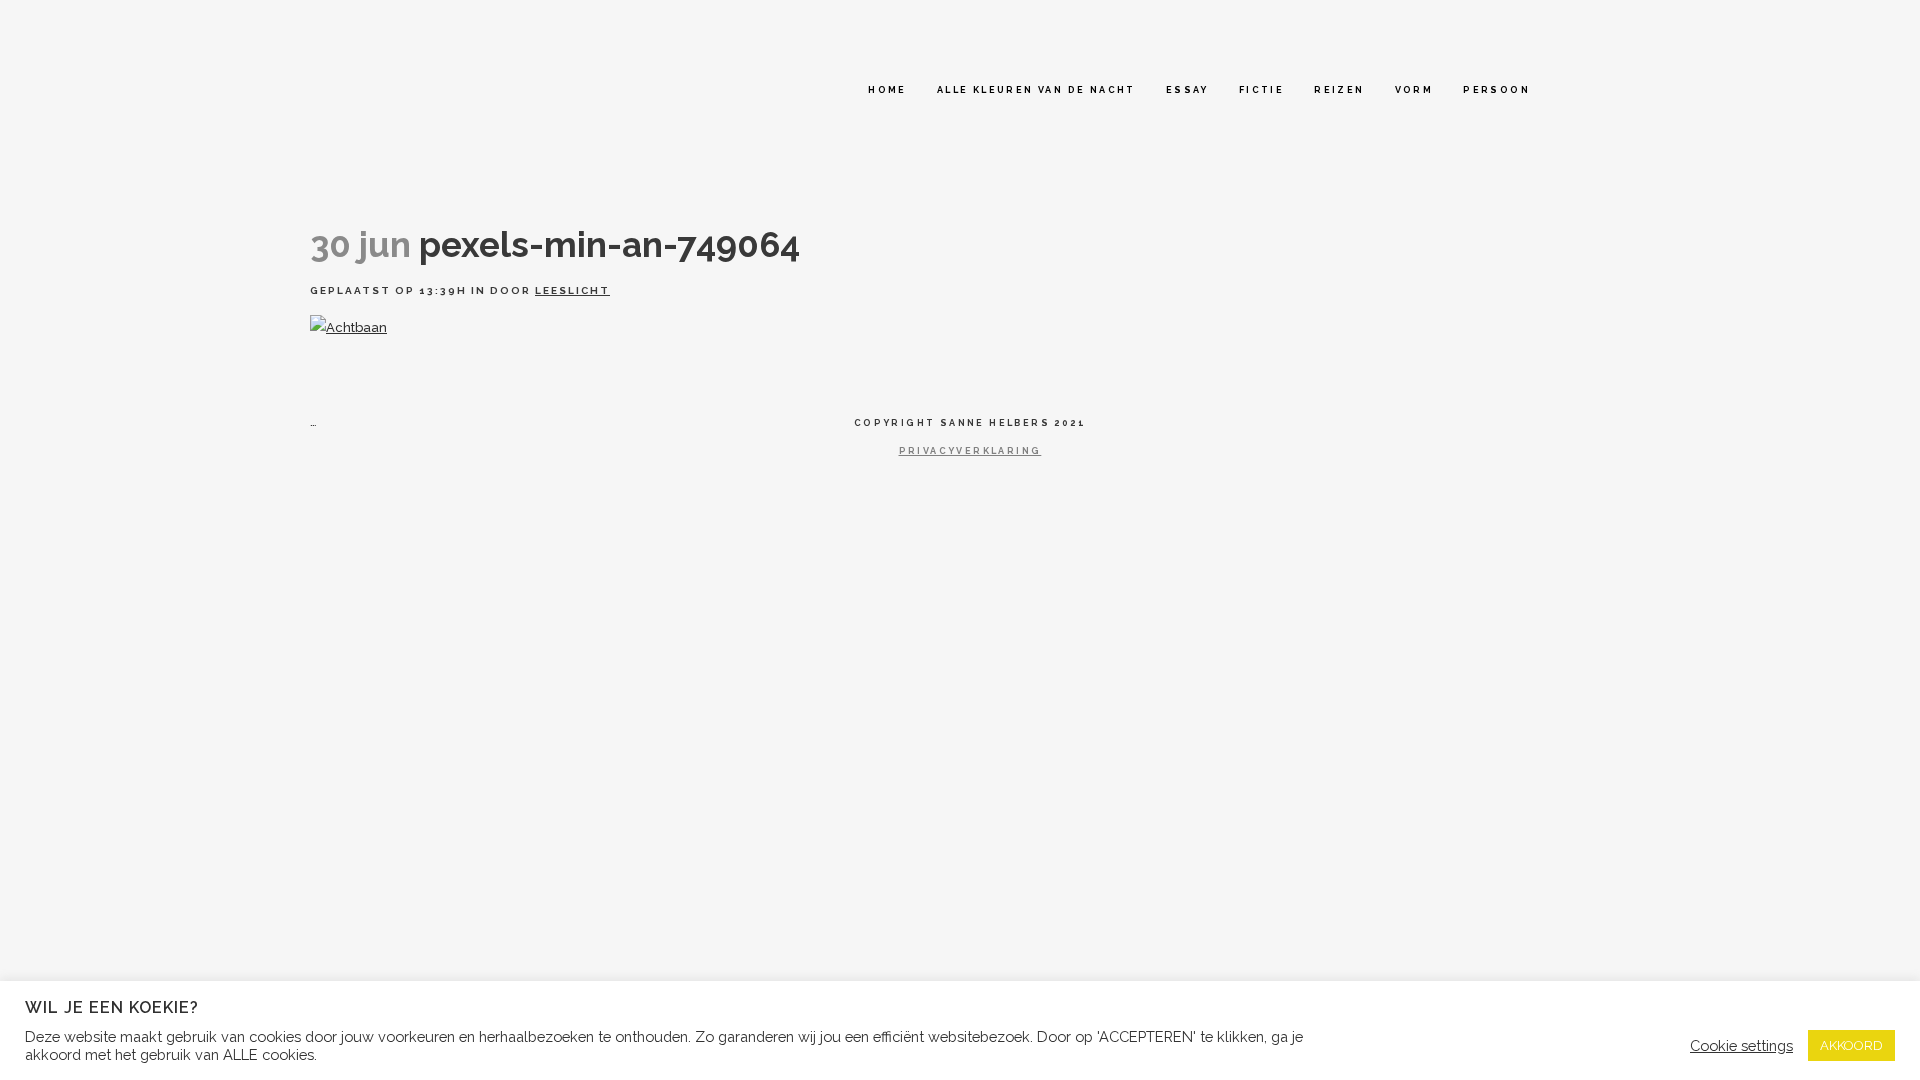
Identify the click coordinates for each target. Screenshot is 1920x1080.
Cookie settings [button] (1741, 1045)
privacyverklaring (970, 451)
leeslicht (572, 290)
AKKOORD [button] (1851, 1045)
